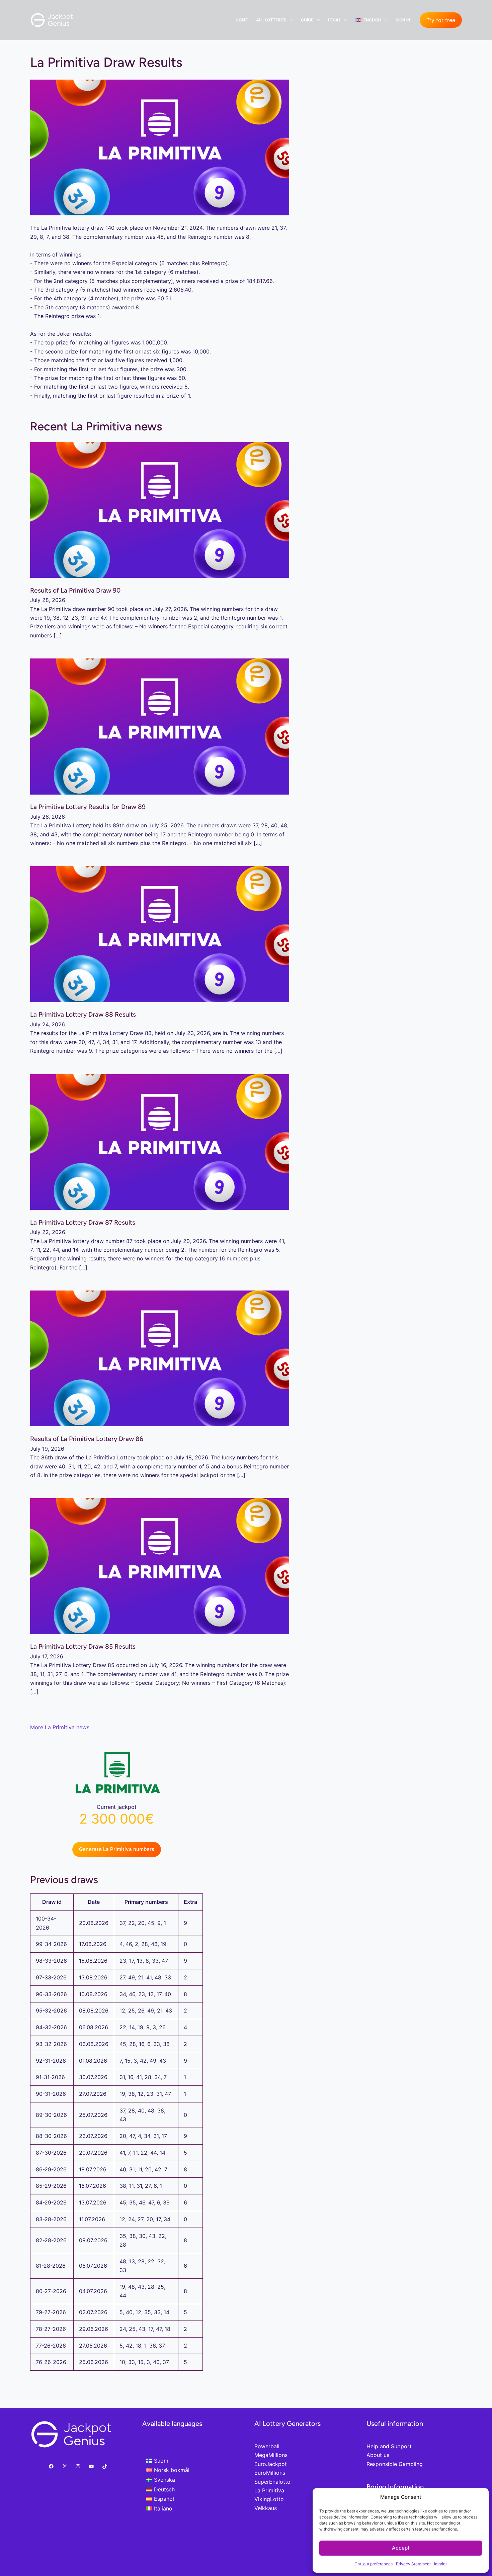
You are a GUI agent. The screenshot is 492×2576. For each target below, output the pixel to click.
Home (242, 20)
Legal (335, 20)
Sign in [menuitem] (403, 20)
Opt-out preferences (374, 2564)
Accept (401, 2548)
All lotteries (271, 20)
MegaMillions (271, 2455)
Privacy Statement (413, 2564)
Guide (307, 20)
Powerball (267, 2446)
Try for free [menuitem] (441, 20)
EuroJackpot (271, 2464)
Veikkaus (266, 2508)
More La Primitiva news (60, 1727)
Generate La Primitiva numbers (117, 1849)
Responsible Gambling (395, 2464)
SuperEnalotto (272, 2482)
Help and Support (389, 2446)
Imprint (440, 2564)
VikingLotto (269, 2499)
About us (378, 2455)
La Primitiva (269, 2490)
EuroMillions (270, 2473)
